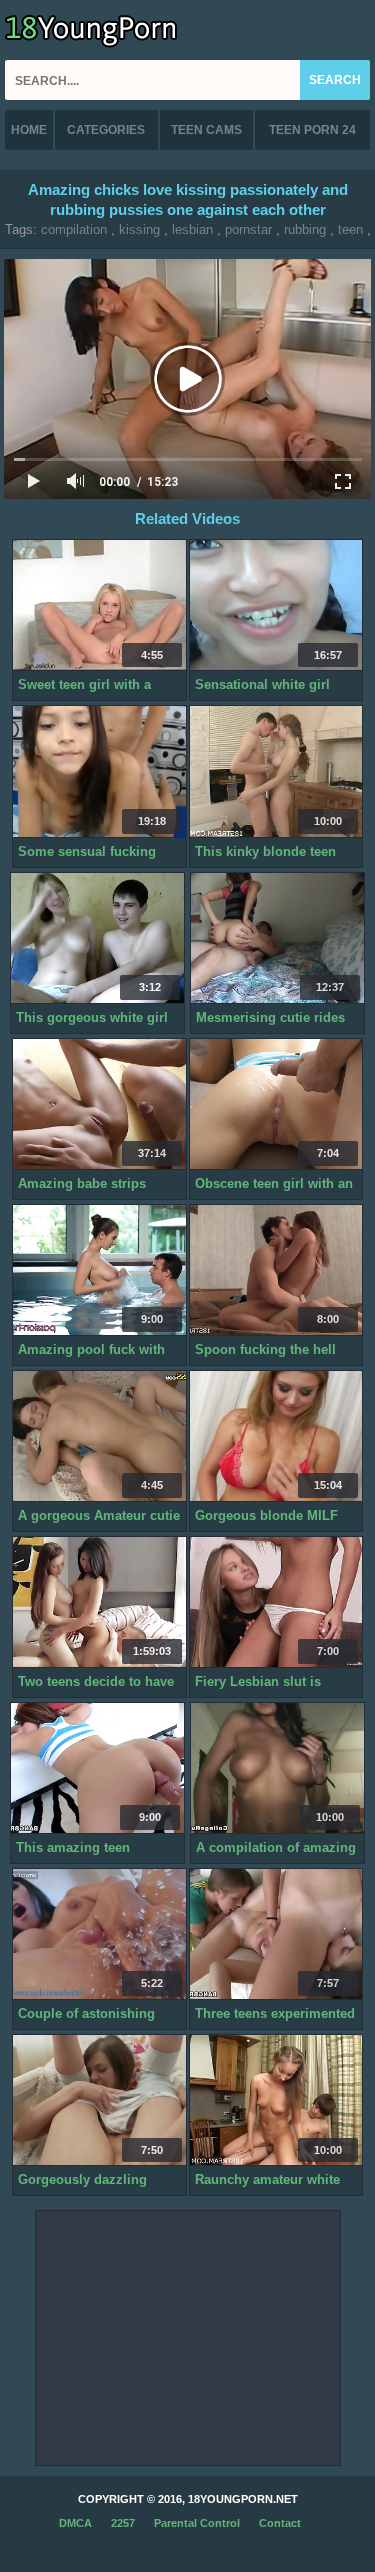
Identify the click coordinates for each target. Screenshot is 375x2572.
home (29, 130)
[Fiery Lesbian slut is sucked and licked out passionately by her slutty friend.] (276, 1602)
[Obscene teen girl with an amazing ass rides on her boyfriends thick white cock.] (276, 1104)
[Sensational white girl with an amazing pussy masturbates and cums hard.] (276, 605)
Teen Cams (206, 130)
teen (350, 229)
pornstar (248, 229)
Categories (106, 130)
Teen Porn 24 (312, 130)
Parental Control (197, 2523)
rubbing (305, 229)
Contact (280, 2523)
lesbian (192, 229)
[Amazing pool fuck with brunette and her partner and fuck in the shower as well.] (99, 1270)
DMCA (75, 2523)
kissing (139, 229)
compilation (74, 229)
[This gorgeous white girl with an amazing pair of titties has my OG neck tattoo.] (97, 938)
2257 (123, 2523)
